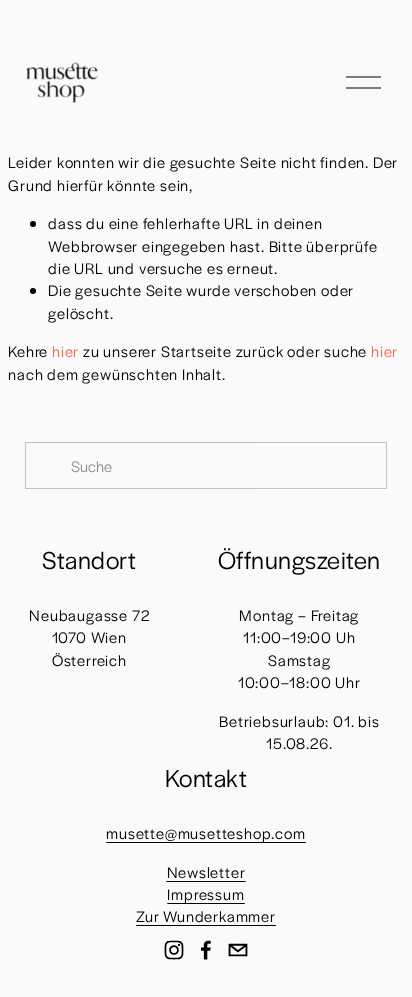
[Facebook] (206, 950)
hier (65, 350)
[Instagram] (174, 950)
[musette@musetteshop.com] (238, 950)
